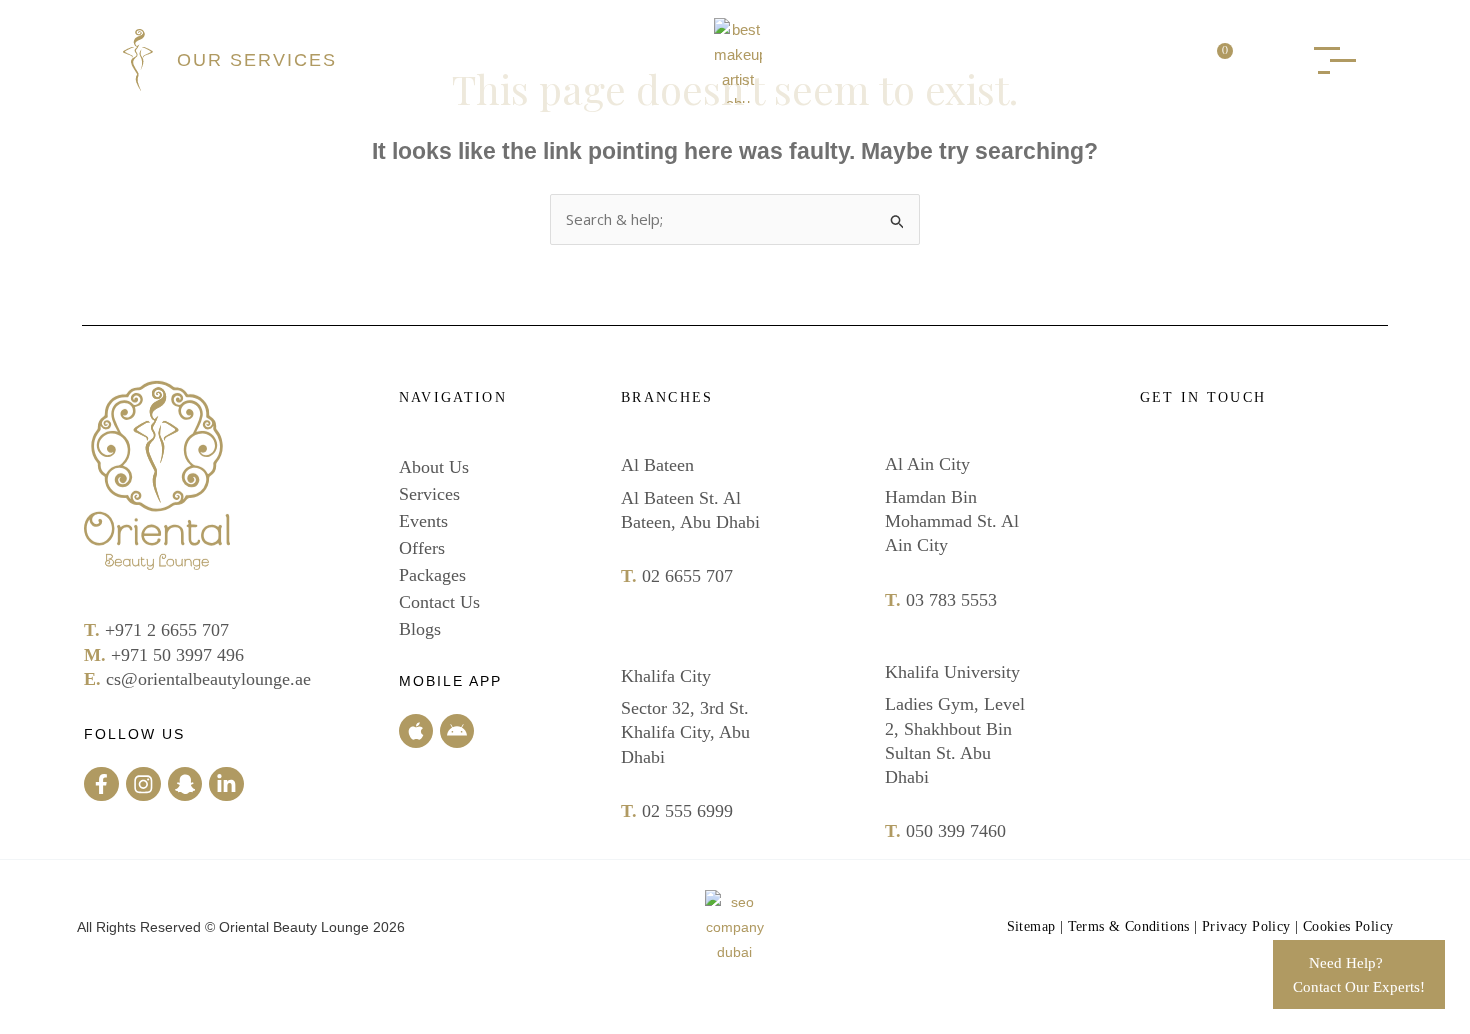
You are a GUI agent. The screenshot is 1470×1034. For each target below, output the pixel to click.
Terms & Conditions (1129, 926)
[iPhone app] (416, 731)
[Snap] (185, 784)
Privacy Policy (1246, 926)
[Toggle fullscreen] (124, 997)
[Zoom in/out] (40, 997)
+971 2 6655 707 (167, 630)
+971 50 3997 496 (177, 655)
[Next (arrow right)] (124, 1024)
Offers (422, 548)
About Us (434, 467)
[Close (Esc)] (292, 997)
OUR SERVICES (257, 60)
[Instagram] (143, 784)
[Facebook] (101, 784)
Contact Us (439, 602)
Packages (432, 575)
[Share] (208, 997)
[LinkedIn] (226, 784)
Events (423, 521)
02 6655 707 (687, 576)
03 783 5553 (951, 600)
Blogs (420, 629)
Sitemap (1031, 926)
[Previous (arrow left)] (40, 1024)
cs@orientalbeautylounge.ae (208, 679)
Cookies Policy (1348, 926)
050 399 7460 (956, 831)
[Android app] (457, 731)
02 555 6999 (687, 811)
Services (429, 494)
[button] (1267, 60)
